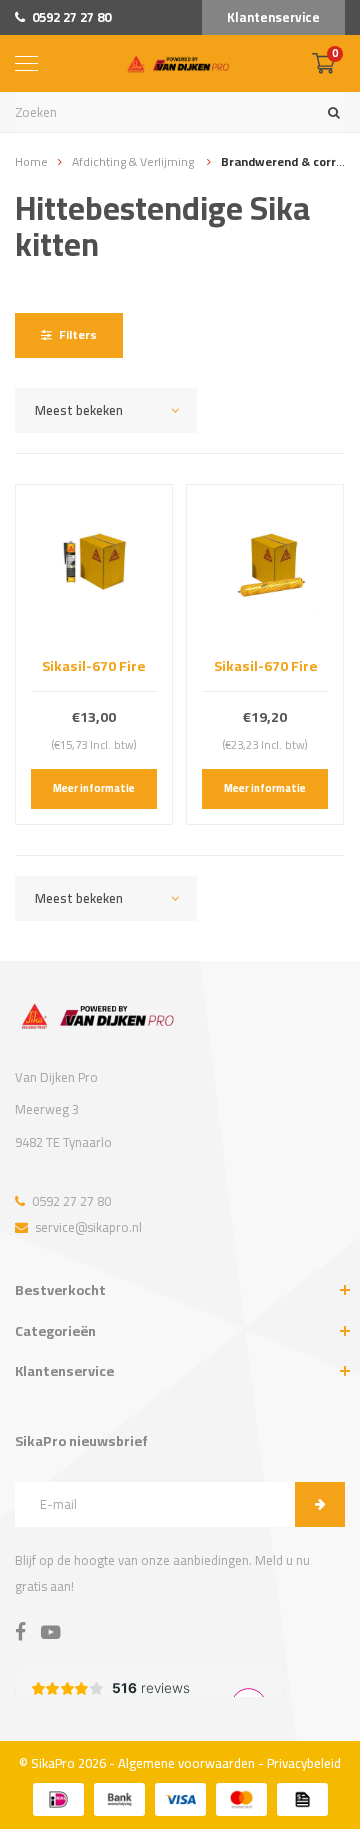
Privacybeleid (304, 1763)
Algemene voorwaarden (186, 1763)
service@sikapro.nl (88, 1227)
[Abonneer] (320, 1504)
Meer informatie (94, 788)
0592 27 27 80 (71, 17)
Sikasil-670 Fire (93, 665)
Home (31, 161)
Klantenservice (273, 17)
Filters (78, 334)
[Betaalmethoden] (58, 1799)
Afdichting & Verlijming (134, 161)
